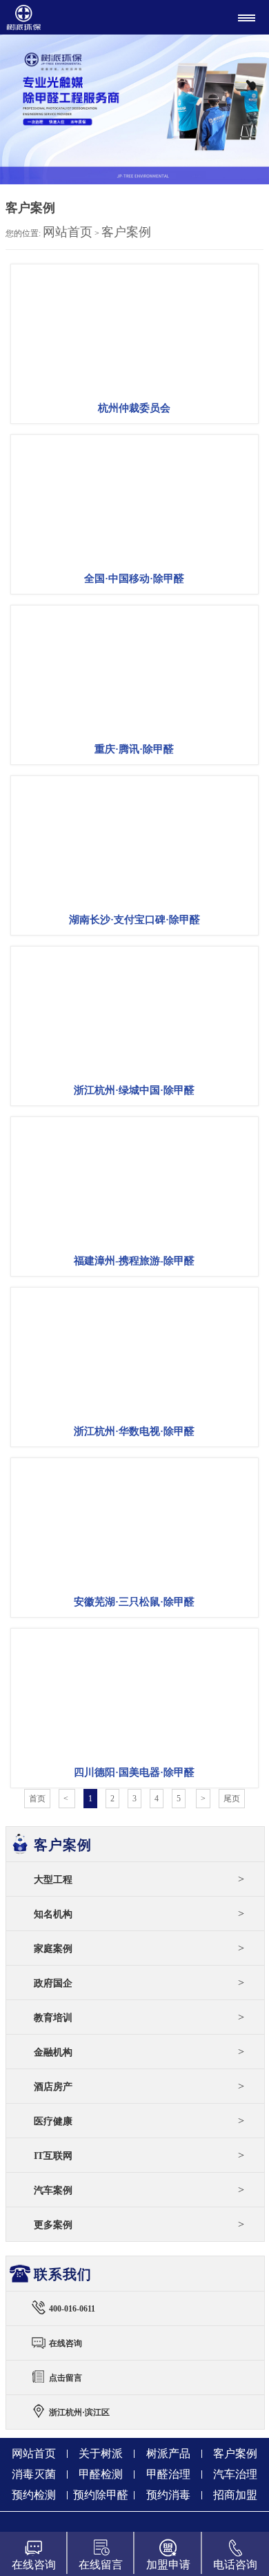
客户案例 (126, 232)
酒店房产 (139, 2086)
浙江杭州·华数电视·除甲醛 (134, 1431)
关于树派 (101, 2453)
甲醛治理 (168, 2474)
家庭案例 (139, 1948)
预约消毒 (168, 2495)
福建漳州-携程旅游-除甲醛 (134, 1261)
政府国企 (139, 1983)
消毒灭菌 (34, 2474)
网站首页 (68, 232)
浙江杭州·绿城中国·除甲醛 (134, 1090)
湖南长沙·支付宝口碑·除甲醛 (134, 920)
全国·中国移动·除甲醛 (134, 579)
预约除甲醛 (101, 2495)
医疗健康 (139, 2121)
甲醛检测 (101, 2474)
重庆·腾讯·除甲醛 (134, 749)
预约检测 (34, 2495)
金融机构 (139, 2052)
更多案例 (139, 2224)
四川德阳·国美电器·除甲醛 (134, 1772)
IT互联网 (139, 2155)
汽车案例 (139, 2190)
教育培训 (139, 2017)
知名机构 (139, 1914)
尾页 (232, 1799)
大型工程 (139, 1879)
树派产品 (168, 2453)
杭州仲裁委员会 (134, 408)
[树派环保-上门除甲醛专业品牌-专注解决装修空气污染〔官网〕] (70, 17)
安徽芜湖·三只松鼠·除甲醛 (134, 1602)
